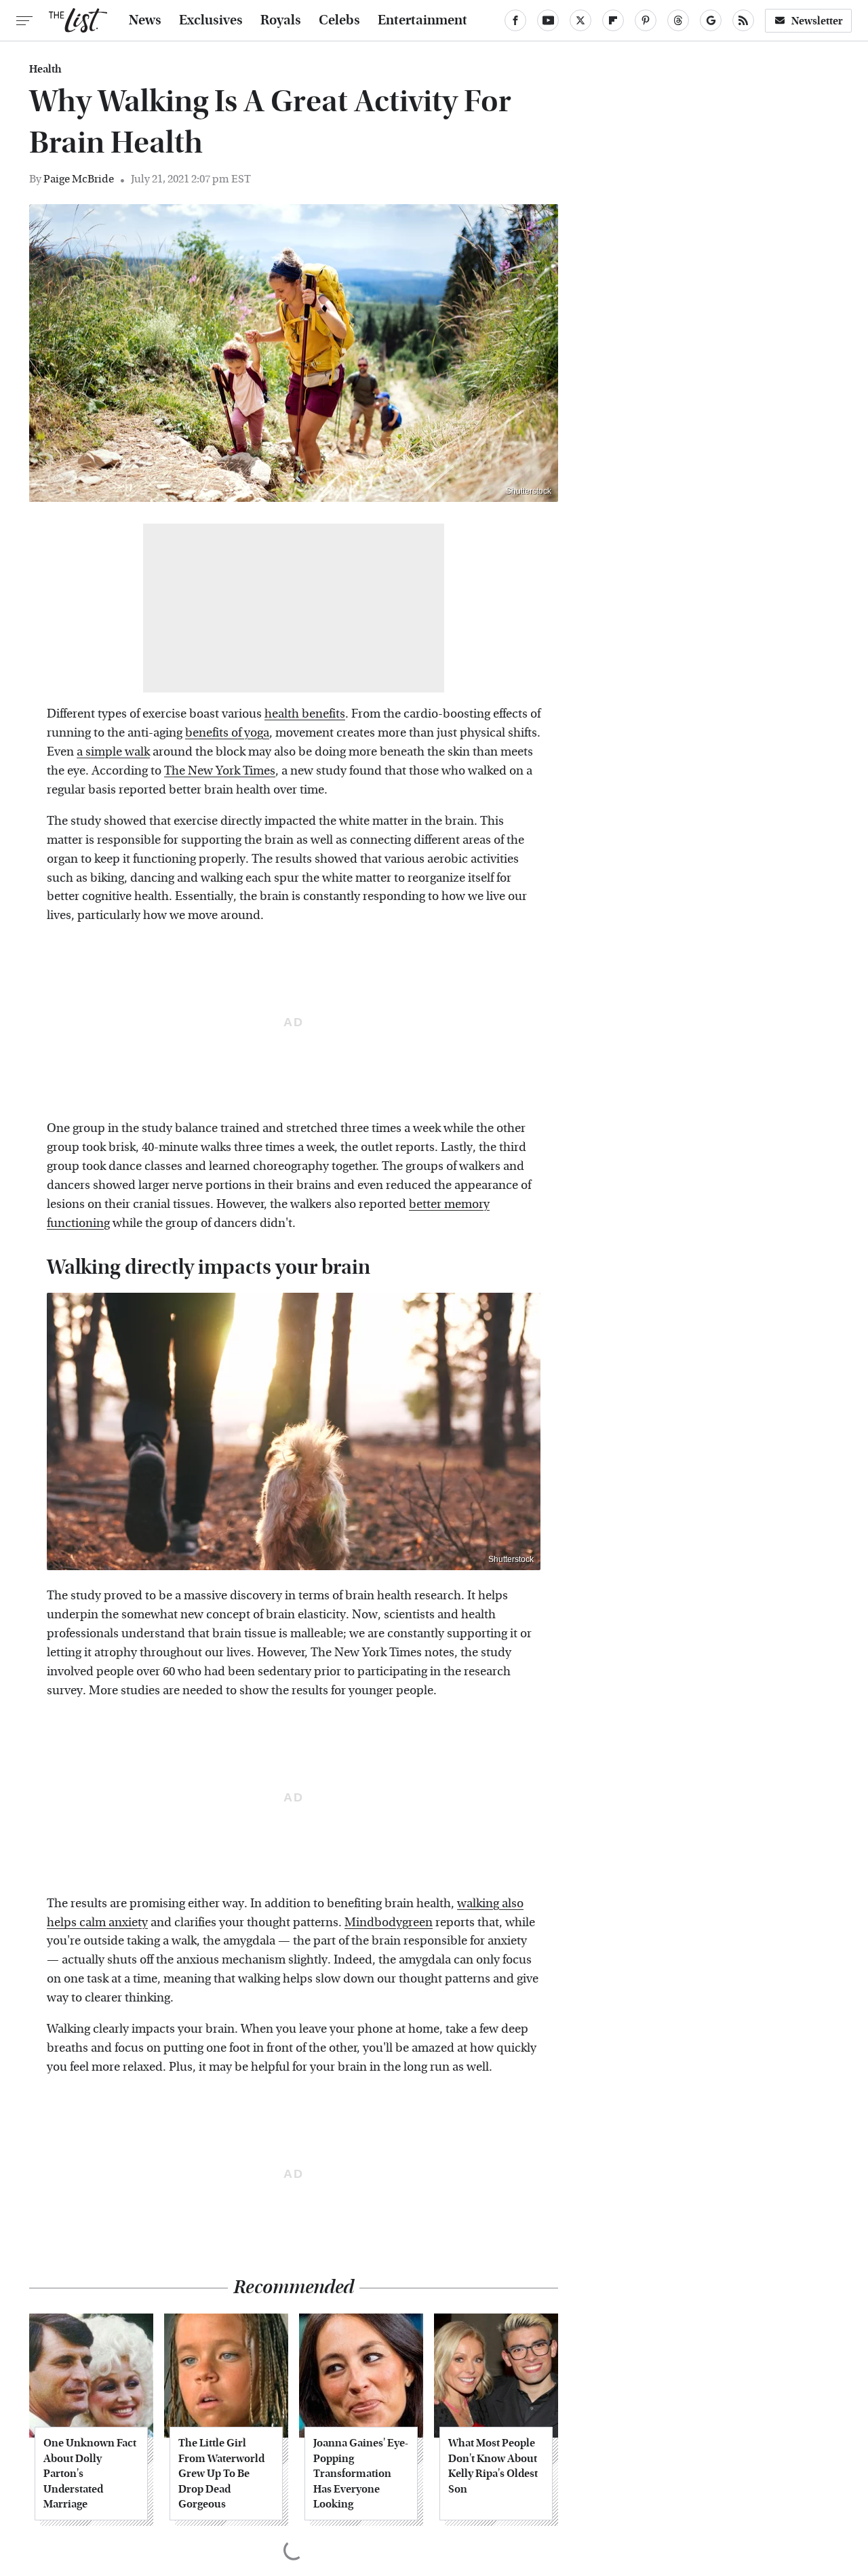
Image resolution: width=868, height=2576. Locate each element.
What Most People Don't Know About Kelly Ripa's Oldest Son (493, 2465)
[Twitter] (580, 20)
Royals (281, 20)
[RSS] (743, 20)
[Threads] (678, 20)
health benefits (305, 714)
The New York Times (220, 771)
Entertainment (422, 20)
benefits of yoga (227, 733)
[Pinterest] (646, 20)
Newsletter (817, 21)
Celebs (339, 20)
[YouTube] (548, 20)
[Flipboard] (613, 20)
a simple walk (113, 752)
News (145, 20)
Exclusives (211, 20)
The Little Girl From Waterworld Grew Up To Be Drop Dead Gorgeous (221, 2473)
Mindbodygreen (389, 1923)
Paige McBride (79, 179)
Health (45, 69)
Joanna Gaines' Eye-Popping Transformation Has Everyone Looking (361, 2473)
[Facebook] (515, 20)
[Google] (711, 20)
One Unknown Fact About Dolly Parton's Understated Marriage (90, 2473)
